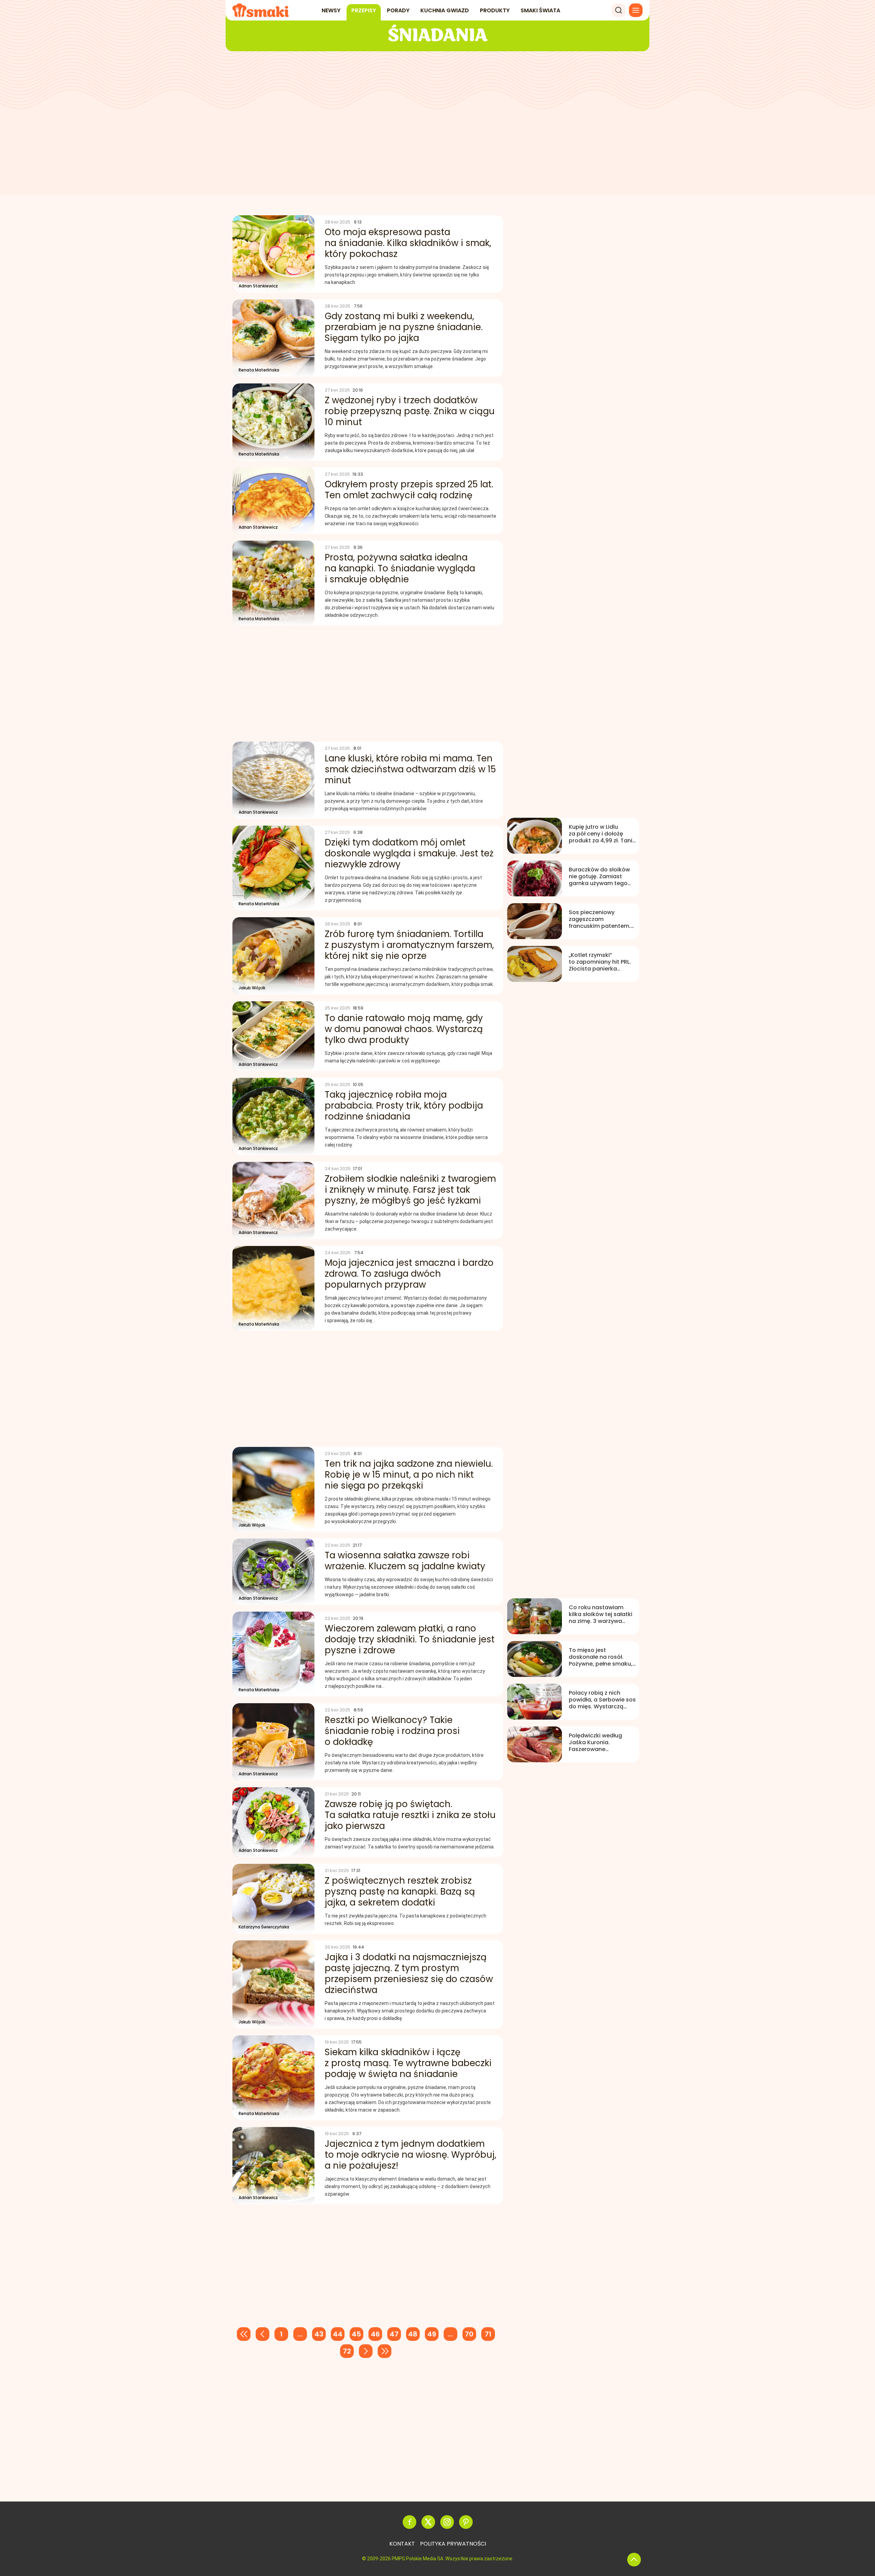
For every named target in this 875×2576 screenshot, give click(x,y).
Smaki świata (540, 10)
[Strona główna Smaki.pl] (261, 10)
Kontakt (402, 2544)
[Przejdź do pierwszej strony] (244, 2334)
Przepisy (364, 10)
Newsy (331, 10)
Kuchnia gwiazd (445, 10)
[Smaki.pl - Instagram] (447, 2522)
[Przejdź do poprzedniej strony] (262, 2334)
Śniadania (438, 36)
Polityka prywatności (453, 2544)
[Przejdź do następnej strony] (366, 2351)
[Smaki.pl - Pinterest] (466, 2522)
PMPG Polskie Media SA (418, 2559)
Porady (398, 10)
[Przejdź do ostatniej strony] (385, 2351)
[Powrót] (634, 2560)
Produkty (495, 10)
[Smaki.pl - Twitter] (428, 2522)
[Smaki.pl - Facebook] (409, 2522)
